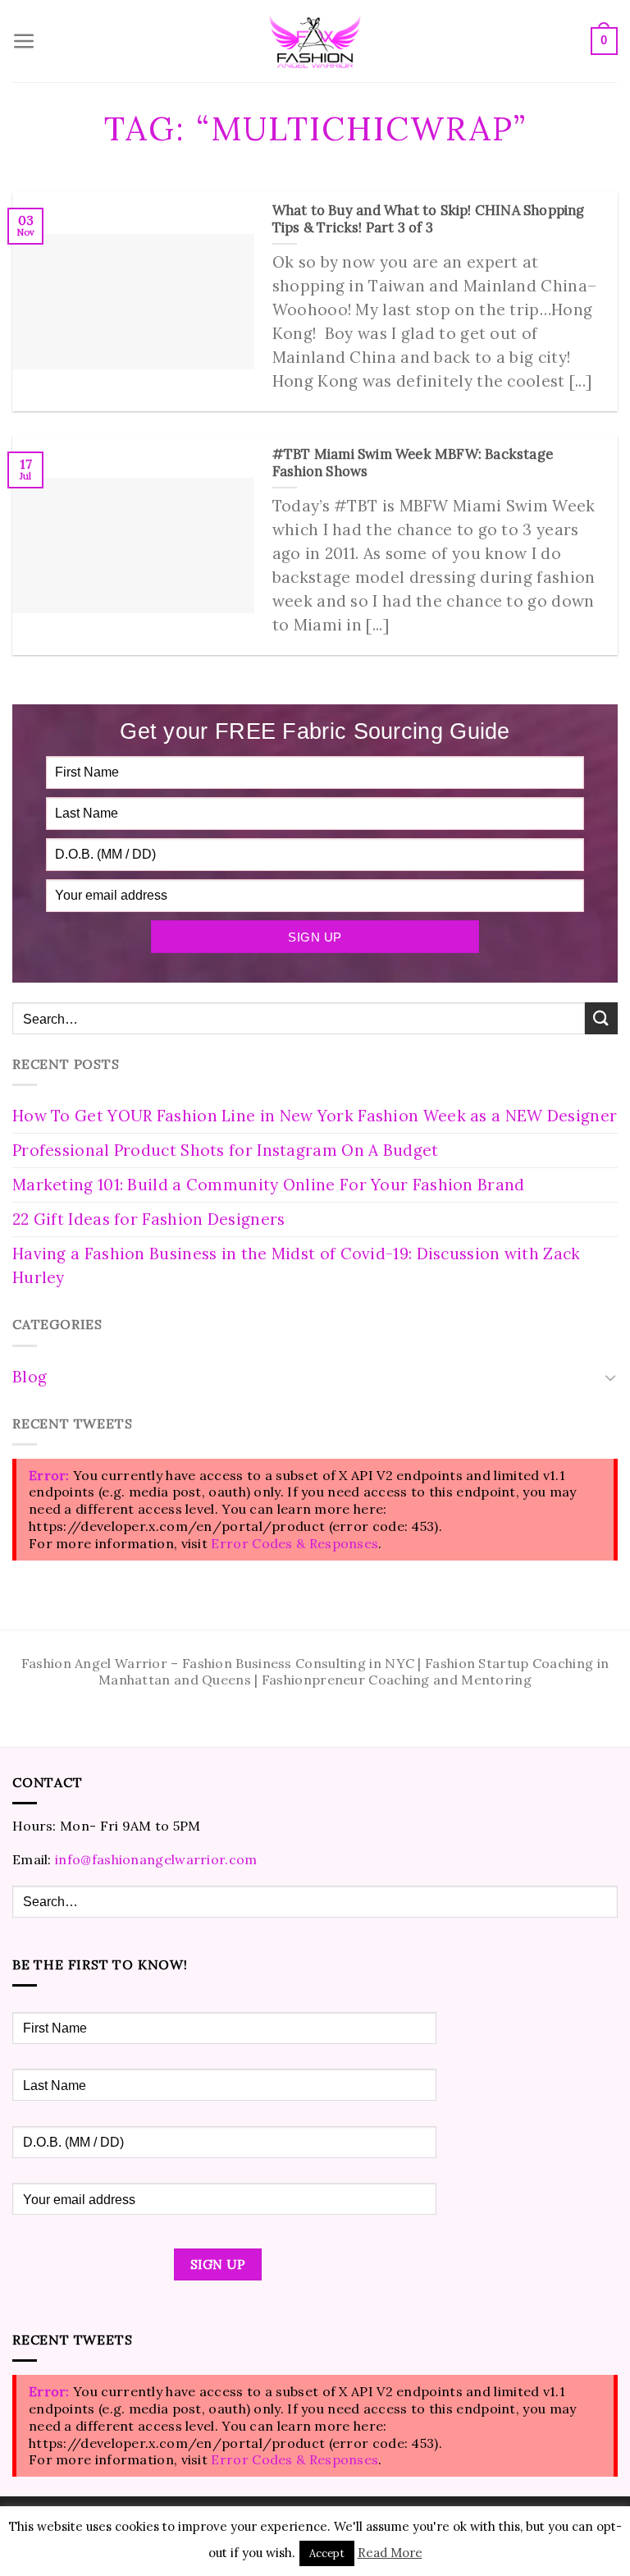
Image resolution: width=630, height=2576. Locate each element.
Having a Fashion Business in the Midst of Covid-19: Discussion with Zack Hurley (297, 1265)
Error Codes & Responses (294, 1543)
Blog (30, 1377)
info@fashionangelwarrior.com (156, 1859)
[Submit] (601, 1018)
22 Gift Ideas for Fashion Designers (149, 1219)
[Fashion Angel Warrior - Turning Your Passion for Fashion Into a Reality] (315, 41)
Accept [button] (327, 2553)
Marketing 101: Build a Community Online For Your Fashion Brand (269, 1185)
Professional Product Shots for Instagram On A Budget (226, 1150)
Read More (390, 2553)
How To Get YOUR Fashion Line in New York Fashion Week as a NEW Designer (315, 1116)
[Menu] (24, 41)
